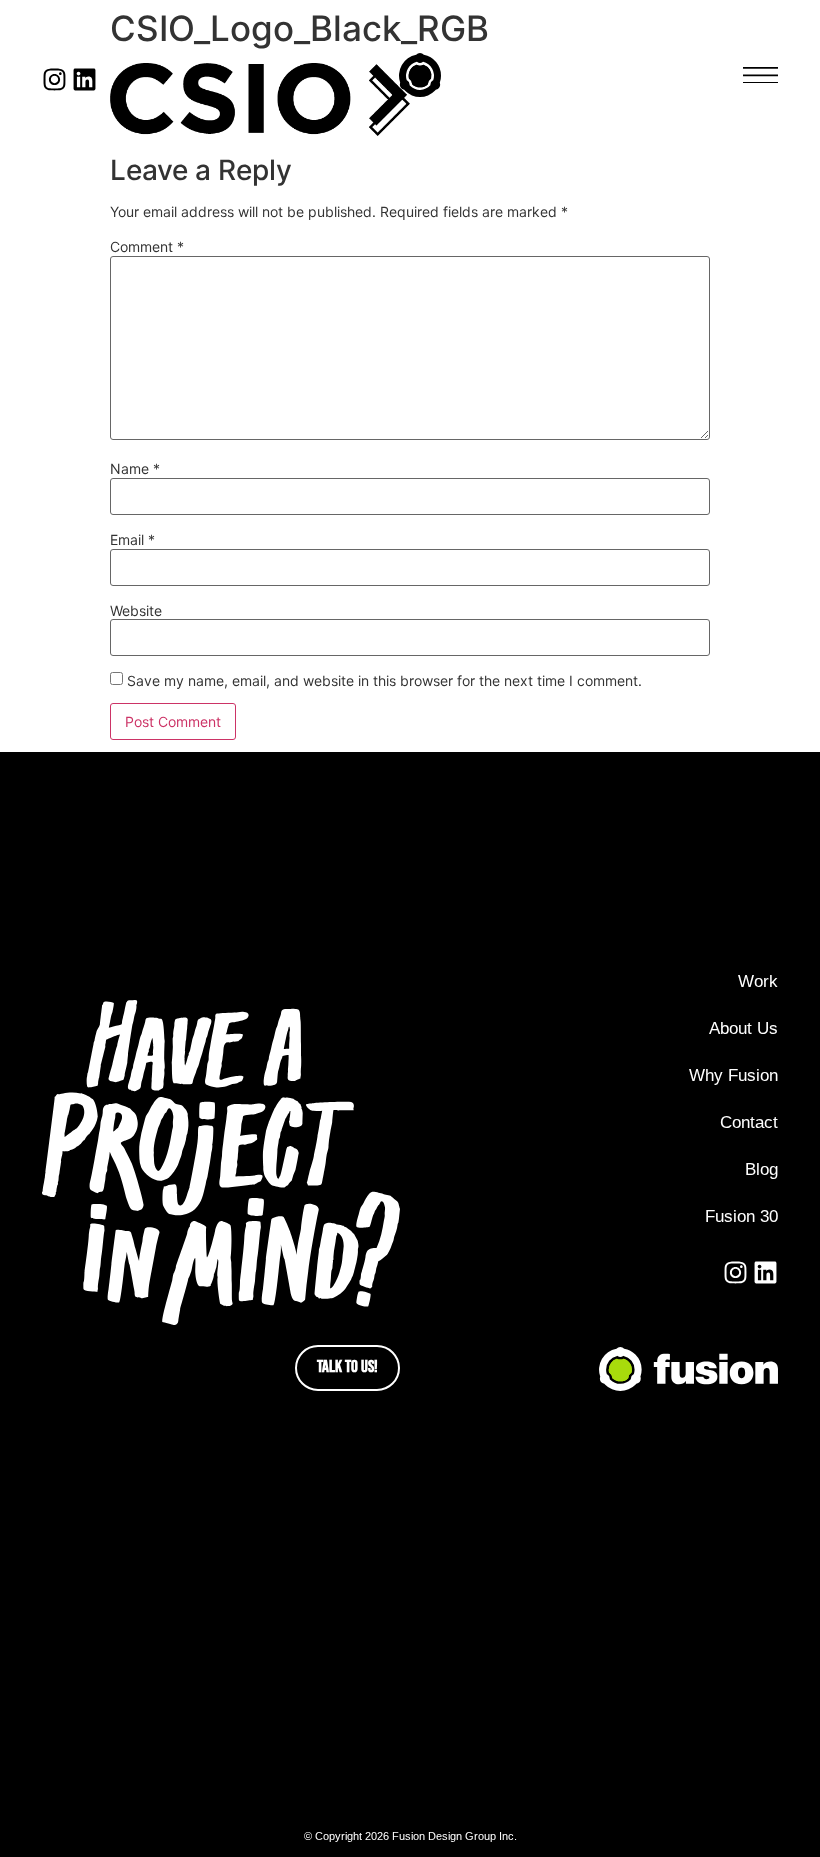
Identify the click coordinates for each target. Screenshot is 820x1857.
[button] (760, 75)
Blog (761, 1169)
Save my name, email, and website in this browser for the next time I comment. (384, 681)
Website (136, 611)
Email (132, 540)
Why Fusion (733, 1075)
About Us (743, 1028)
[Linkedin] (84, 79)
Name (135, 469)
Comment (147, 247)
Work (758, 981)
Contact (749, 1122)
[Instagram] (54, 79)
